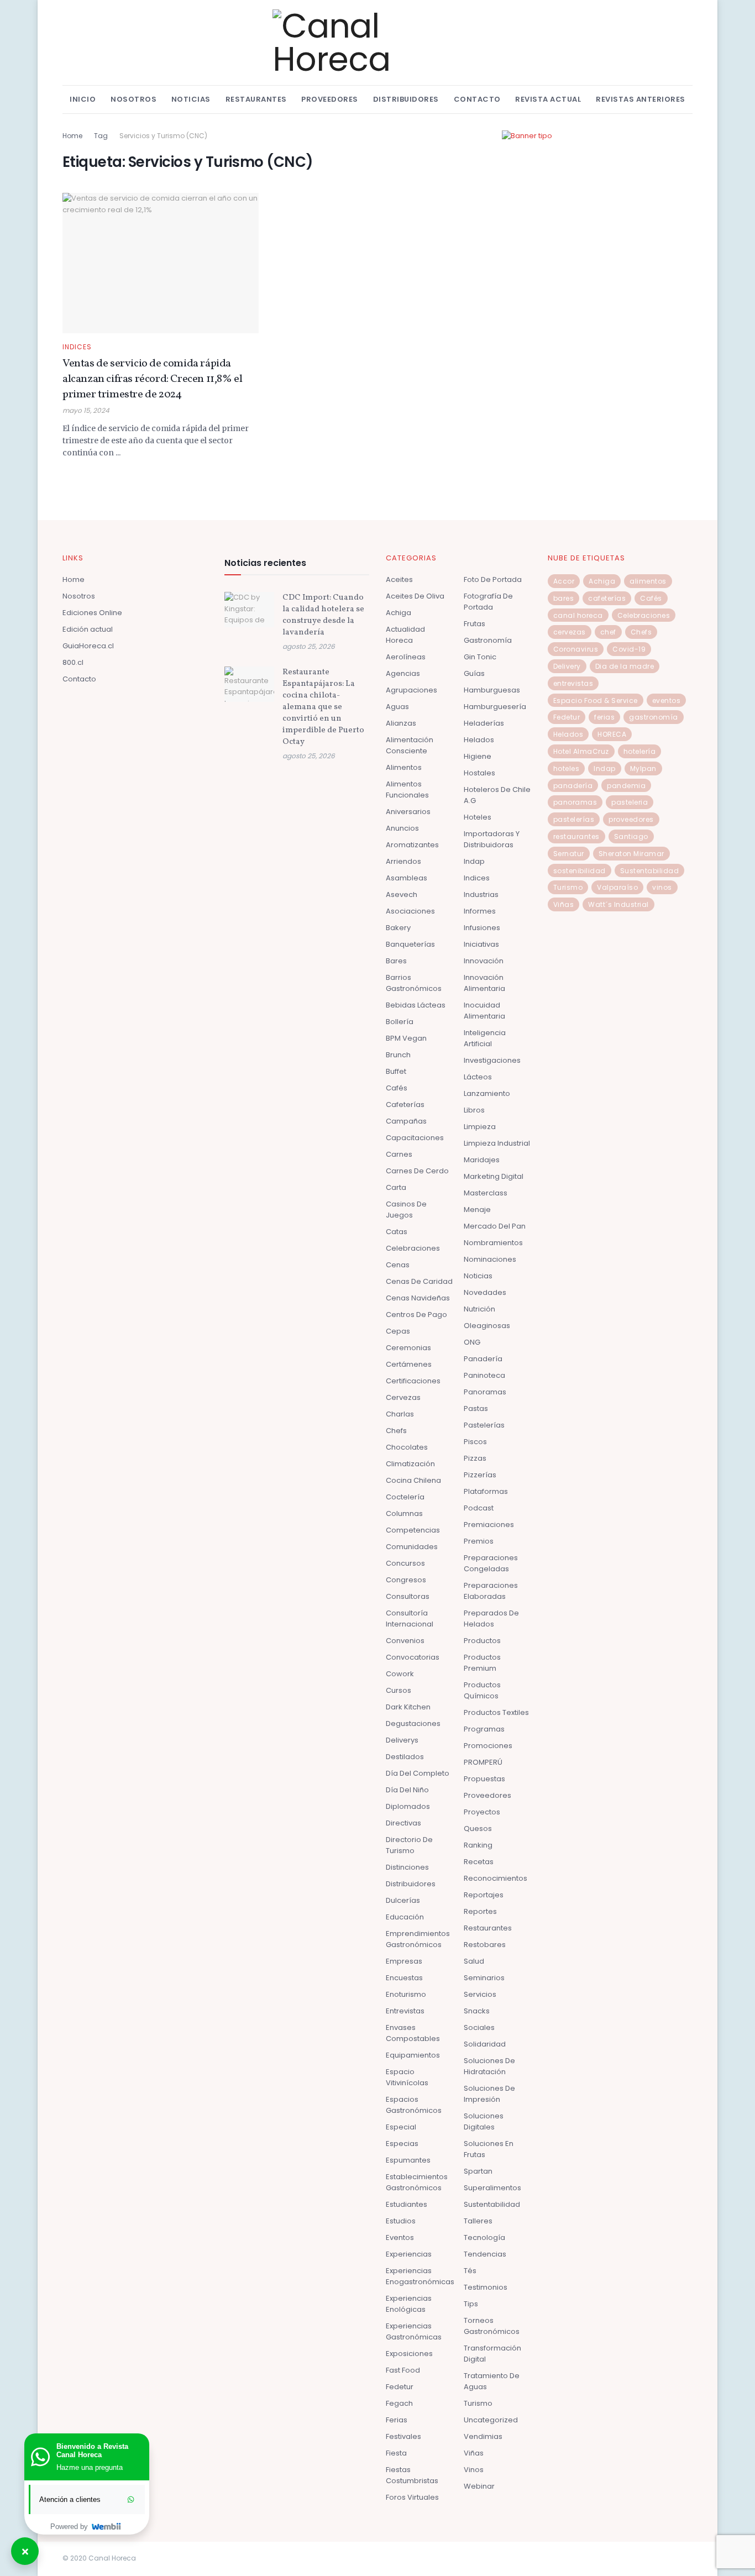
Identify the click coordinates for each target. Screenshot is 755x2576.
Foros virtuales (412, 2497)
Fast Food (403, 2370)
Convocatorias (413, 1657)
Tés (470, 2271)
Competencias (413, 1530)
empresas (404, 1961)
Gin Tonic (480, 657)
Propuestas (484, 1779)
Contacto (477, 99)
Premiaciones (489, 1525)
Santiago (631, 836)
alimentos (648, 581)
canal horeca (578, 615)
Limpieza (480, 1127)
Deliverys (402, 1740)
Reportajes (484, 1895)
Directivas (403, 1823)
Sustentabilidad (492, 2204)
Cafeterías (405, 1105)
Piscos (475, 1442)
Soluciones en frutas (489, 2149)
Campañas (406, 1121)
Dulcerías (403, 1900)
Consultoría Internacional (410, 1618)
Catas (397, 1232)
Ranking (478, 1845)
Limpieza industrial (497, 1143)
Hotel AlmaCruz (581, 751)
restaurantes (576, 836)
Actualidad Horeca (405, 635)
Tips (471, 2304)
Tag (101, 136)
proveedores (631, 819)
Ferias (397, 2420)
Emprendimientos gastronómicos (418, 1939)
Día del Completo (418, 1773)
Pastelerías (484, 1425)
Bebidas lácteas (416, 1005)
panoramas (575, 802)
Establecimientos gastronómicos (417, 2182)
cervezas (570, 632)
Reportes (480, 1911)
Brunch (398, 1055)
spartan (478, 2171)
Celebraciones (413, 1248)
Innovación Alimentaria (484, 983)
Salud (474, 1961)
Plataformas (486, 1491)
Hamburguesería (495, 707)
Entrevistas (405, 2011)
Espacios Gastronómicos (414, 2105)
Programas (484, 1729)
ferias (604, 717)
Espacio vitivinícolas (407, 2077)
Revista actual (548, 99)
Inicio (83, 99)
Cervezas (403, 1397)
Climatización (410, 1464)
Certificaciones (413, 1381)
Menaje (477, 1210)
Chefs (396, 1431)
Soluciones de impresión (489, 2094)
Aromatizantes (412, 845)
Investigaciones (492, 1060)
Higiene (478, 756)
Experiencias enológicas (409, 2304)
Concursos (405, 1563)
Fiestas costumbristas (412, 2475)
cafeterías (607, 598)
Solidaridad (485, 2044)
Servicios (480, 1994)
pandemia (626, 786)
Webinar (479, 2486)
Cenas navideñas (418, 1298)
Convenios (405, 1641)
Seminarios (484, 1978)
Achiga (399, 613)
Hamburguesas (492, 690)
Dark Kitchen (408, 1707)
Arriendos (403, 861)
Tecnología (484, 2237)
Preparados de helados (491, 1618)
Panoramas (485, 1392)
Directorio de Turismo (409, 1845)
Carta (396, 1187)
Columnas (404, 1513)
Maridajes (482, 1160)
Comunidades (412, 1547)
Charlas (400, 1414)
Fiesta (396, 2453)
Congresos (406, 1580)
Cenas (398, 1265)
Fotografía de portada (488, 602)
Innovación (484, 961)
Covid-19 (629, 649)
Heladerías (484, 723)
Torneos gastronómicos (492, 2326)
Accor (564, 581)
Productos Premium (482, 1663)
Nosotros (133, 99)
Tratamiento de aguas (492, 2381)
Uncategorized (491, 2420)
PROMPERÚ (483, 1762)
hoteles (567, 768)
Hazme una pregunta (90, 2467)
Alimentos (404, 767)
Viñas (474, 2453)
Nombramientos (493, 1243)
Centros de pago (416, 1315)
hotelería (640, 751)
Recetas (479, 1862)
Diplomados (408, 1806)
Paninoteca (484, 1375)
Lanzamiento (487, 1093)
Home (72, 136)
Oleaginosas (487, 1326)
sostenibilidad (580, 871)
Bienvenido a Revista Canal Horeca (92, 2451)
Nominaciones (490, 1259)
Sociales (479, 2027)
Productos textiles (496, 1712)
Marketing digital (494, 1176)
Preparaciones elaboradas (491, 1591)
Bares (396, 961)
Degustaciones (413, 1724)
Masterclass (486, 1193)
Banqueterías (410, 944)
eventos (667, 701)
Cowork (400, 1674)
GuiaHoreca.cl (88, 646)
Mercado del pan (495, 1226)
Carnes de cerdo (417, 1171)
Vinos (474, 2470)
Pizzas (475, 1458)
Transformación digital (492, 2354)
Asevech (402, 894)
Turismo (478, 2403)
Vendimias (483, 2436)
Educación (405, 1917)
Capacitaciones (415, 1138)
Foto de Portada (493, 579)
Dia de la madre (625, 666)
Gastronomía (488, 640)
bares (564, 598)
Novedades (485, 1292)
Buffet (396, 1071)
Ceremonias (408, 1348)
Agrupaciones (411, 690)
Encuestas (404, 1978)
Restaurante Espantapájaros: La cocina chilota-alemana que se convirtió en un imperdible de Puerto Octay (323, 707)
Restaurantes (256, 99)
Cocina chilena (413, 1480)
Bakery (398, 928)
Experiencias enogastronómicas (420, 2276)
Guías (474, 673)
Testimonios (486, 2287)
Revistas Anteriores (641, 99)
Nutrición (479, 1309)
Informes (480, 911)
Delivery (567, 666)
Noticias (191, 99)
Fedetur (400, 2387)
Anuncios (402, 828)
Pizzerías (480, 1475)
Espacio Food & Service (596, 701)
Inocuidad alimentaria (484, 1011)
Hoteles (478, 817)
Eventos (400, 2237)
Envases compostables (413, 2033)
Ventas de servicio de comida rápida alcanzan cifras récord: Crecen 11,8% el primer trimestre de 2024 (152, 379)
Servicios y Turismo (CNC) (163, 136)
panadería (573, 786)
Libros (474, 1110)
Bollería (400, 1022)
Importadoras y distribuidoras (492, 839)
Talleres (478, 2221)
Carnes (399, 1154)
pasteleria (630, 802)
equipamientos (413, 2055)
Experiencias (409, 2254)
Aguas (397, 707)
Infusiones (482, 928)
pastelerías (574, 819)
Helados (479, 740)
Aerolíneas (406, 657)
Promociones (488, 1746)
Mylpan (643, 768)
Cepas (398, 1331)
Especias (402, 2144)
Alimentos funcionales (407, 789)
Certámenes (409, 1364)
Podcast (479, 1508)
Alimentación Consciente (410, 745)
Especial (401, 2127)
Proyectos (482, 1812)
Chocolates (407, 1447)
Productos (482, 1641)
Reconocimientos (496, 1878)
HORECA (612, 734)
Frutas (475, 624)
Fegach (399, 2403)
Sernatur (569, 854)
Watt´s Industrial (618, 904)
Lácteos (478, 1077)
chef (608, 632)
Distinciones (407, 1867)
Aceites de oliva (415, 596)
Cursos (399, 1690)
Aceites (399, 579)
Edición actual (88, 629)
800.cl (73, 662)
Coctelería (405, 1497)
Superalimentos (492, 2188)
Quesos (478, 1829)
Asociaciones (410, 911)
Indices (77, 347)
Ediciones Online (92, 613)
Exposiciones (409, 2354)
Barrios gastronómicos (414, 983)
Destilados (405, 1757)
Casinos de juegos (406, 1210)
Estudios (401, 2221)
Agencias (403, 673)
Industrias (481, 894)
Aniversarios (408, 812)
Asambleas (407, 878)
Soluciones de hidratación (489, 2066)
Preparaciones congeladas (491, 1563)
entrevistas (573, 683)
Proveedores (330, 99)
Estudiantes (407, 2204)
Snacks (477, 2011)
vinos (662, 887)
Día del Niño (407, 1790)
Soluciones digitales (484, 2121)
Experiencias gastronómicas (414, 2331)
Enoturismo (406, 1994)
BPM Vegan (406, 1038)
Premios (479, 1541)
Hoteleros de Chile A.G (497, 795)
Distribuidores (406, 99)
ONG (472, 1342)
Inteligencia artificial (485, 1038)
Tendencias (485, 2254)
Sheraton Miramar (631, 854)
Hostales (479, 773)
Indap (474, 861)
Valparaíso (617, 887)
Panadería (483, 1359)
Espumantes (408, 2160)
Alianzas (401, 723)
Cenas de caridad (419, 1281)
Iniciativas (481, 944)
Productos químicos (482, 1690)
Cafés (397, 1088)
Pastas (476, 1408)
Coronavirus (576, 649)
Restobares (485, 1945)
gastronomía (654, 717)
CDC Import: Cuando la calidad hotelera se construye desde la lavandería (323, 615)
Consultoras (408, 1596)
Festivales (403, 2436)
